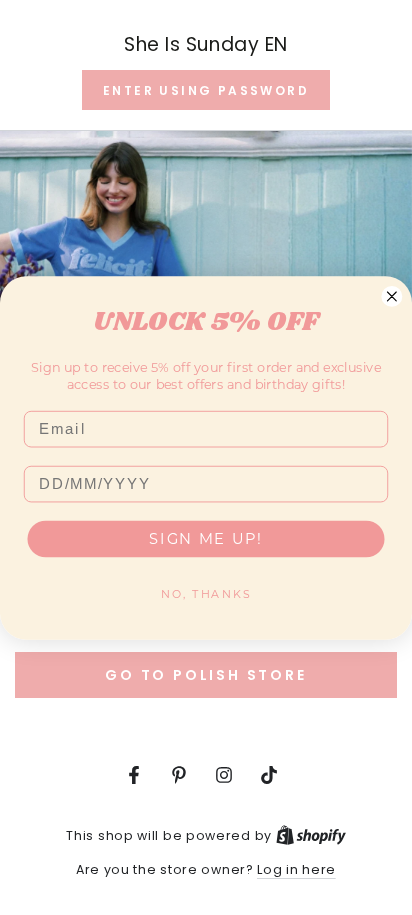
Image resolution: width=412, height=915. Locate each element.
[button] (206, 90)
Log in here (296, 869)
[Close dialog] (392, 296)
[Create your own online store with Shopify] (311, 835)
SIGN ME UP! (206, 537)
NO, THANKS (206, 593)
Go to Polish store (205, 675)
